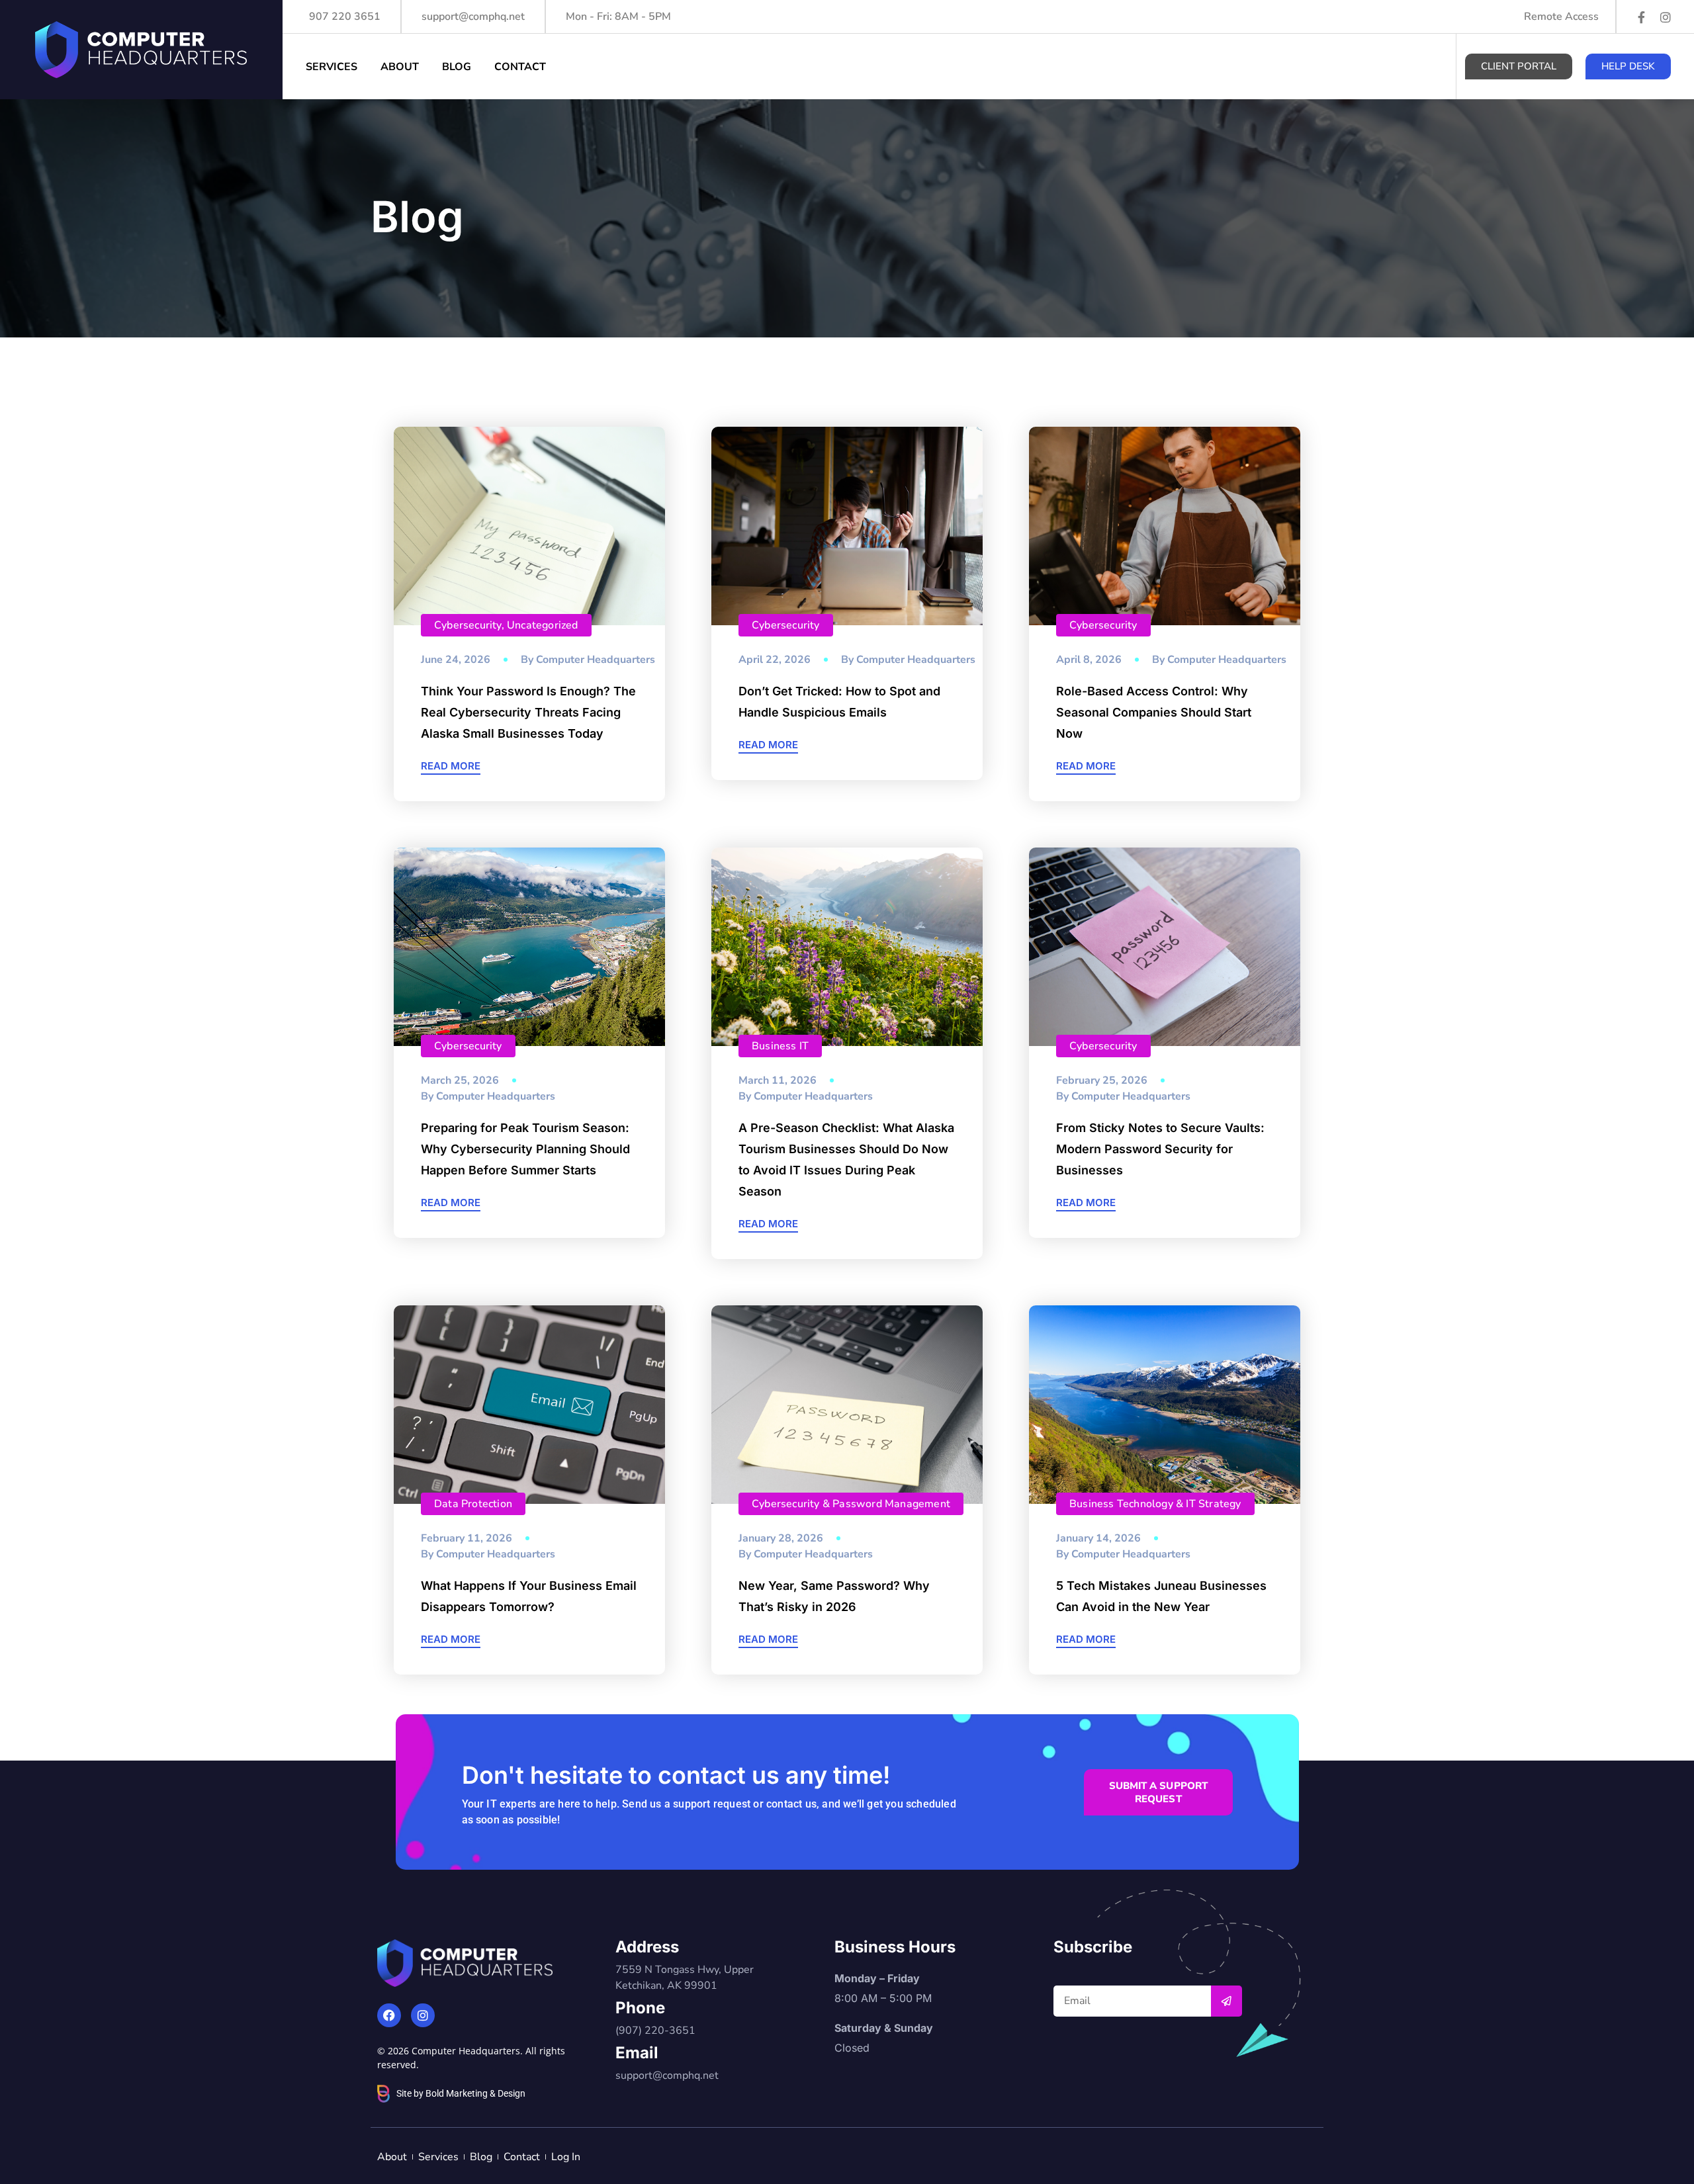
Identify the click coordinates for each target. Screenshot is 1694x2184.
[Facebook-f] (1642, 17)
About (400, 67)
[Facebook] (389, 2015)
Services (332, 67)
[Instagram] (1666, 17)
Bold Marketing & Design (475, 2093)
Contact (520, 67)
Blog (457, 67)
